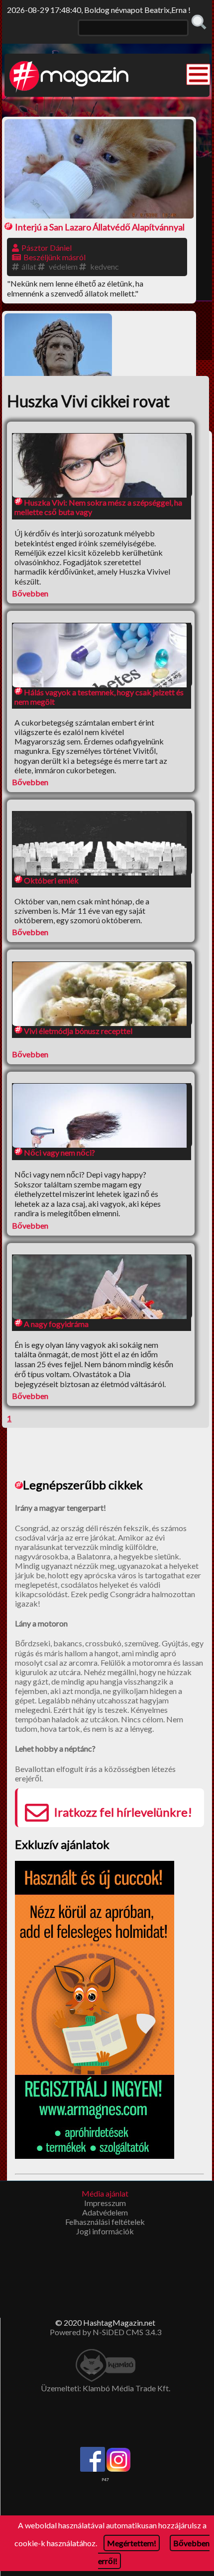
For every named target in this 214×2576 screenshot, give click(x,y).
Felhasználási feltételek (105, 2222)
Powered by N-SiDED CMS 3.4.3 (106, 2332)
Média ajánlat (105, 2193)
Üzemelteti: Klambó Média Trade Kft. (106, 2388)
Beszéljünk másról (54, 257)
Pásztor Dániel (47, 248)
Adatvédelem (105, 2212)
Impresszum (105, 2203)
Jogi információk (105, 2231)
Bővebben (30, 593)
